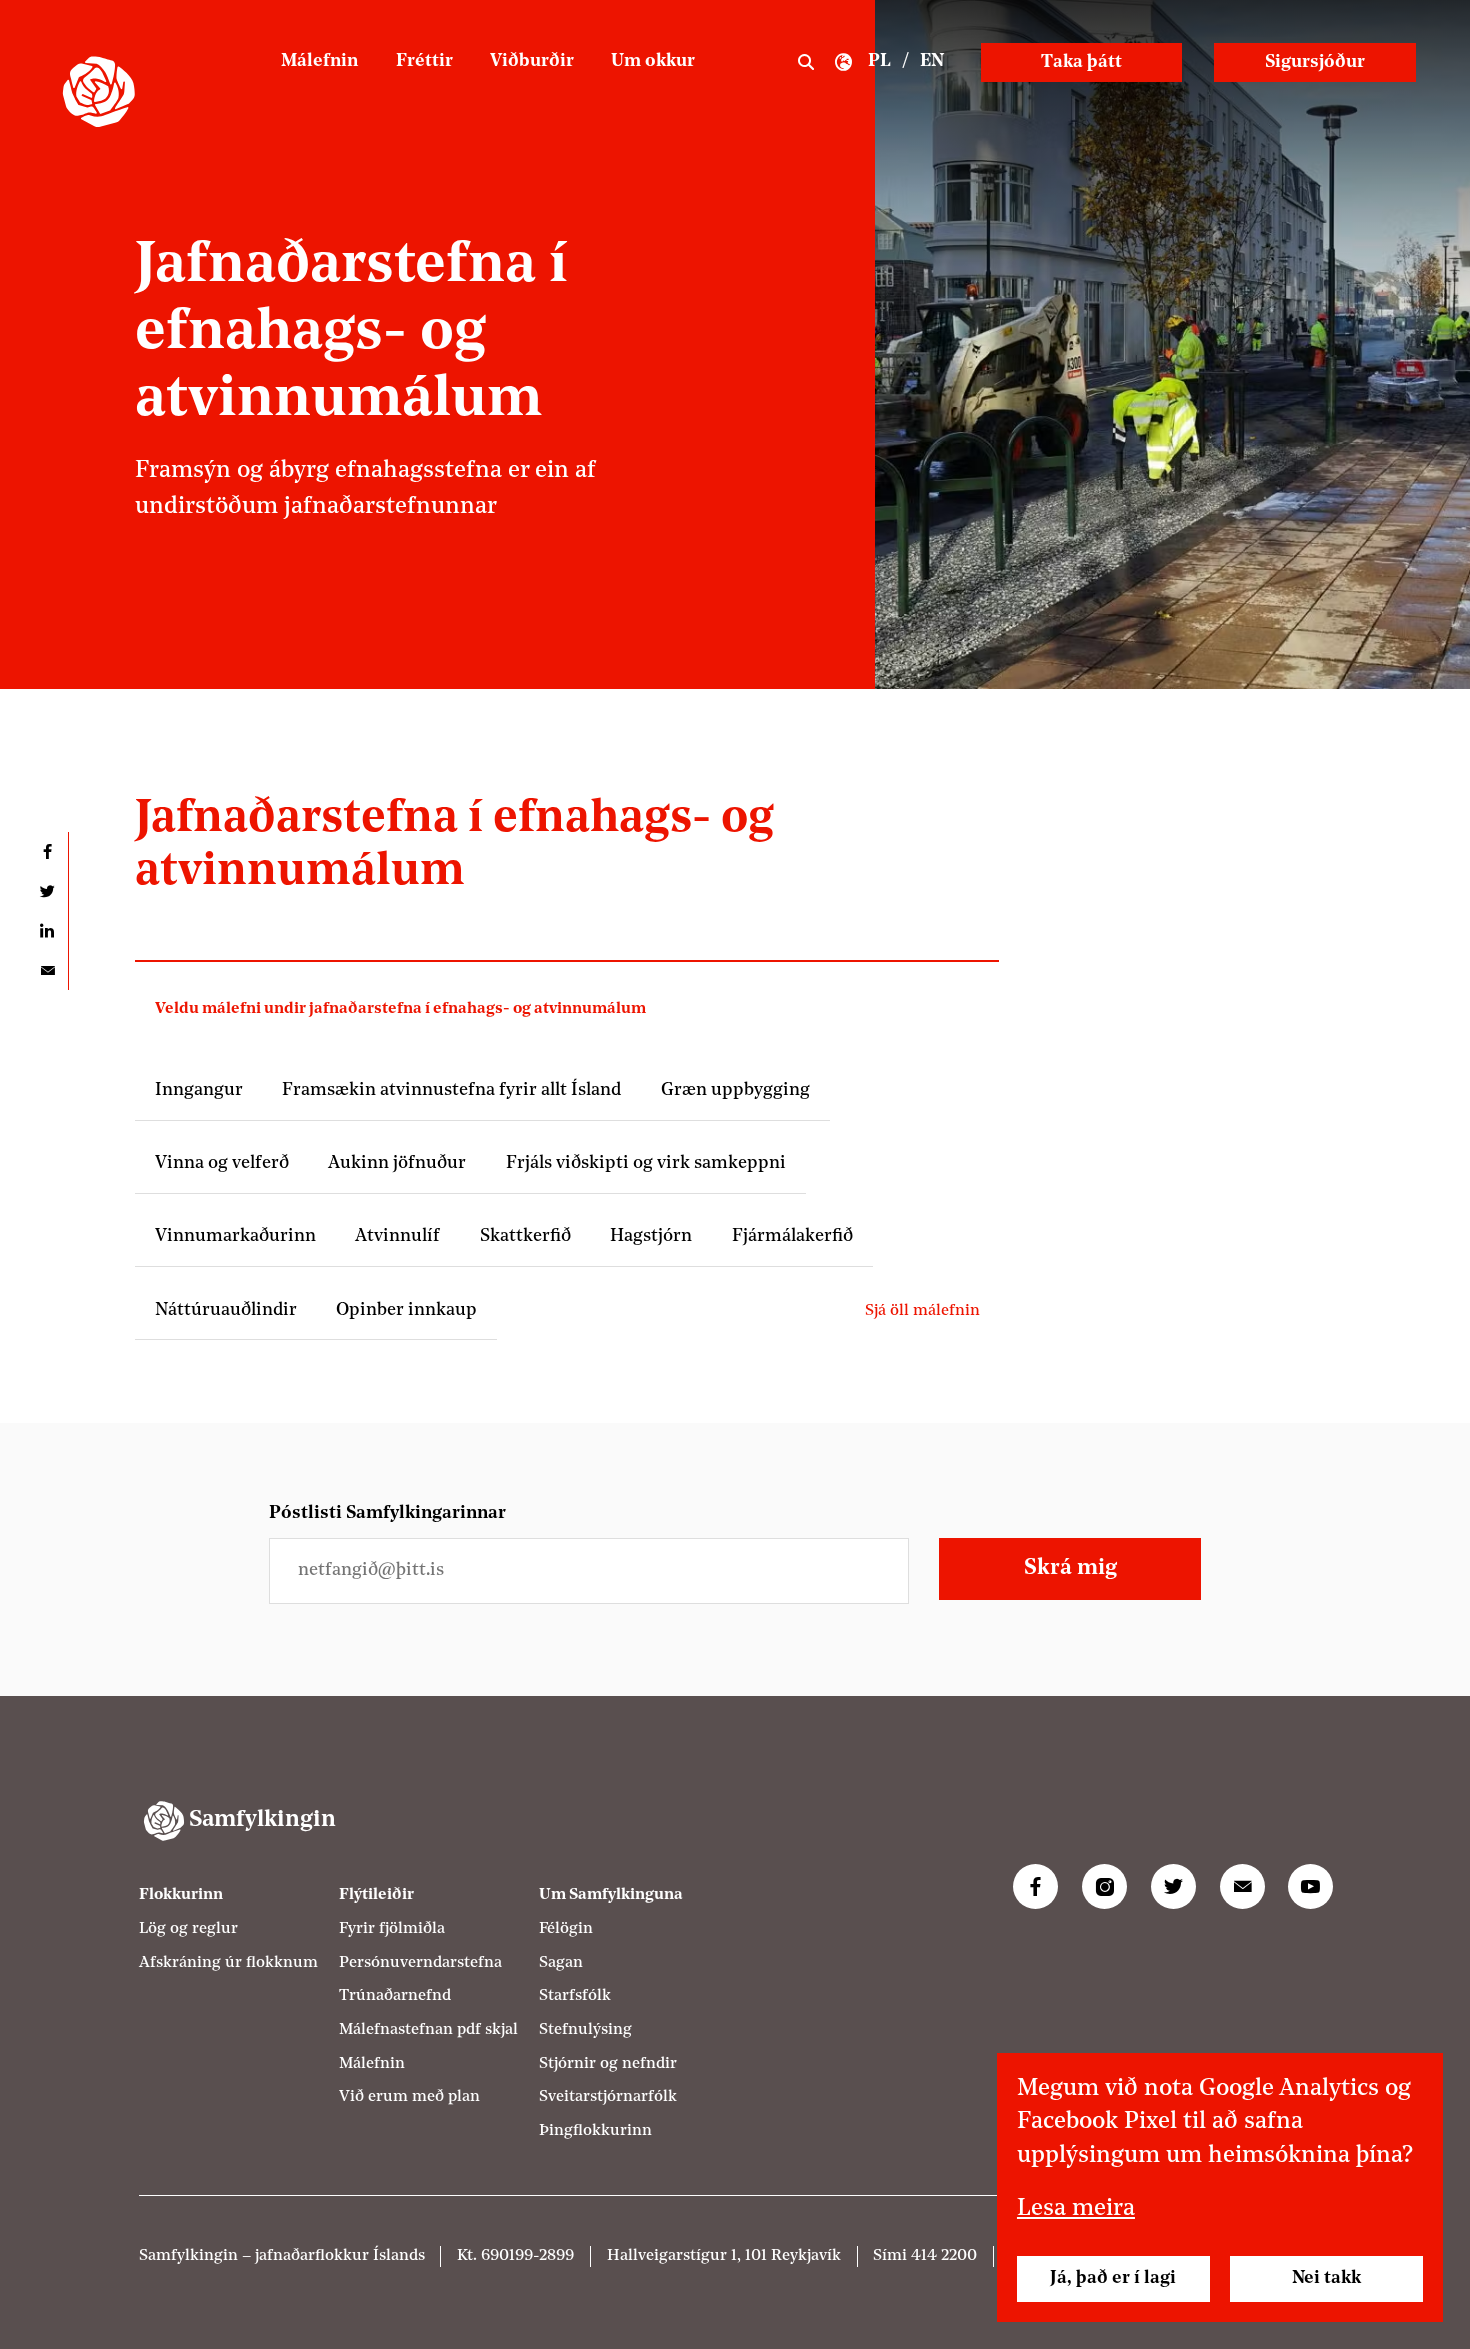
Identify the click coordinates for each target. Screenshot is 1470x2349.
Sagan (561, 1963)
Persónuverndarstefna (420, 1963)
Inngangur (199, 1090)
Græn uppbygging (735, 1090)
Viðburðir (532, 61)
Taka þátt (1081, 62)
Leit (806, 63)
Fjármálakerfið (792, 1236)
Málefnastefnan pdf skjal (428, 2030)
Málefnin (319, 61)
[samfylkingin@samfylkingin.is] (1242, 1886)
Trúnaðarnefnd (395, 1996)
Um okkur (653, 61)
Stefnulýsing (585, 2030)
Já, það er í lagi (1113, 2278)
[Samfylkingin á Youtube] (1310, 1886)
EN (932, 61)
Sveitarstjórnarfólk (608, 2097)
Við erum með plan (409, 2097)
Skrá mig (1070, 1568)
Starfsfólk (575, 1996)
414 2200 (944, 2256)
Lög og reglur (188, 1929)
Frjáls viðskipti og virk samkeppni (646, 1163)
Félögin (566, 1929)
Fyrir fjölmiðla (392, 1929)
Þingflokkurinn (595, 2131)
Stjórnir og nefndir (608, 2064)
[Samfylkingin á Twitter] (1173, 1886)
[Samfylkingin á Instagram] (1104, 1886)
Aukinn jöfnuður (397, 1163)
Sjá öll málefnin (922, 1311)
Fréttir (424, 61)
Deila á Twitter (48, 892)
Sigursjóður (1315, 62)
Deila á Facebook (48, 852)
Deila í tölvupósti (48, 971)
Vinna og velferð (222, 1163)
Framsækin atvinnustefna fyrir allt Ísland (451, 1090)
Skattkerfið (525, 1236)
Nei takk (1326, 2278)
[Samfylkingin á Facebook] (1035, 1886)
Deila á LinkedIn (48, 931)
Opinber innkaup (406, 1310)
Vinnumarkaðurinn (235, 1236)
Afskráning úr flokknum (228, 1963)
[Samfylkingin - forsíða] (99, 92)
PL (879, 61)
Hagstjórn (651, 1236)
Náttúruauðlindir (226, 1310)
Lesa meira (1076, 2209)
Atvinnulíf (397, 1236)
